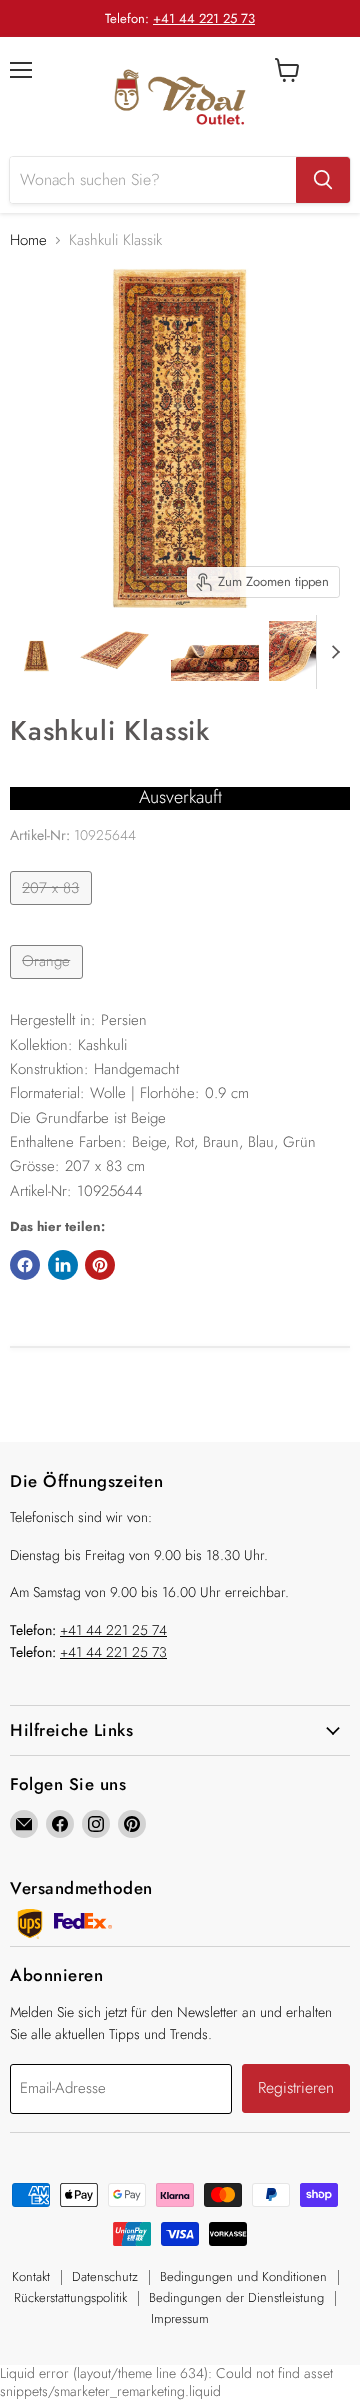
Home (28, 240)
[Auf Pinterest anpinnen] (100, 1265)
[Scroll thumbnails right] (332, 652)
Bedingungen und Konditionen (243, 2276)
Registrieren (296, 2087)
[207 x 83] (53, 910)
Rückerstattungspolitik (70, 2297)
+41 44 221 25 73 (204, 18)
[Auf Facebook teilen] (25, 1265)
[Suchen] (323, 180)
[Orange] (49, 984)
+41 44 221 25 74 (113, 1630)
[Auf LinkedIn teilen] (63, 1265)
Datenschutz (105, 2276)
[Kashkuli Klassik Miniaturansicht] (36, 651)
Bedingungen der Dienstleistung (236, 2297)
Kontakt (31, 2276)
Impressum (180, 2318)
